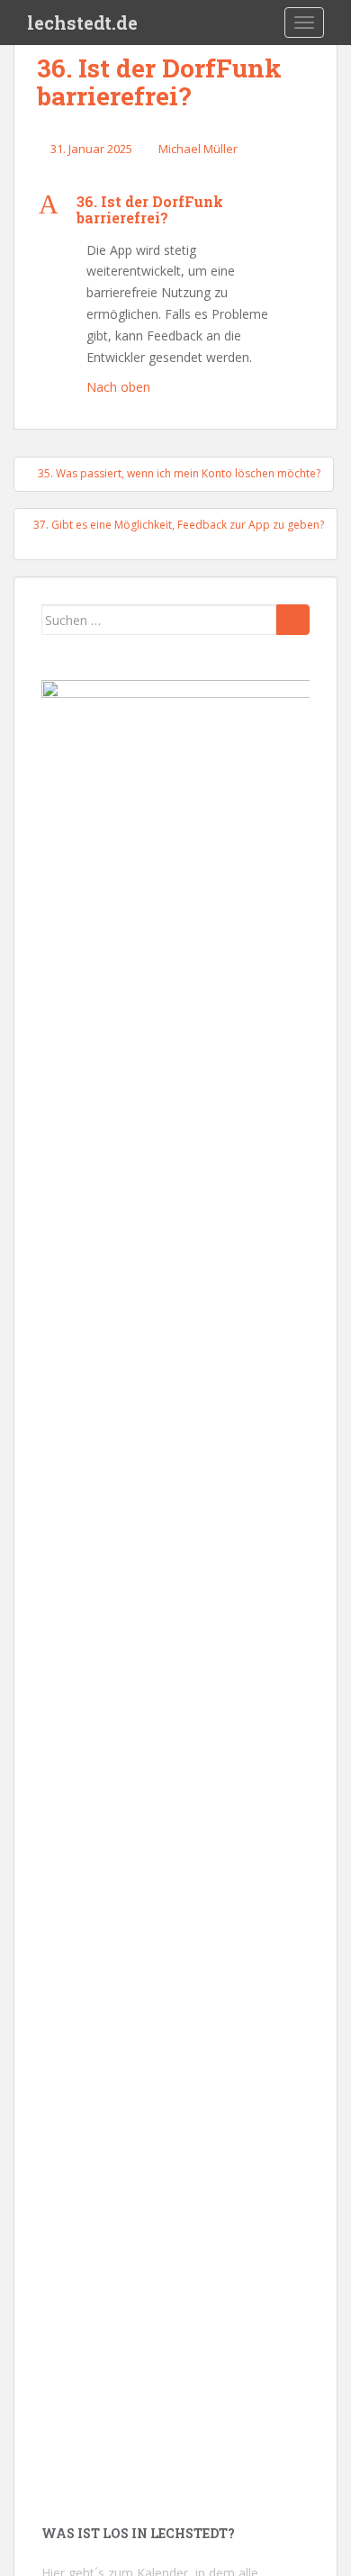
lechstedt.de (82, 23)
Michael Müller (198, 149)
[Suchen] (293, 620)
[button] (175, 209)
